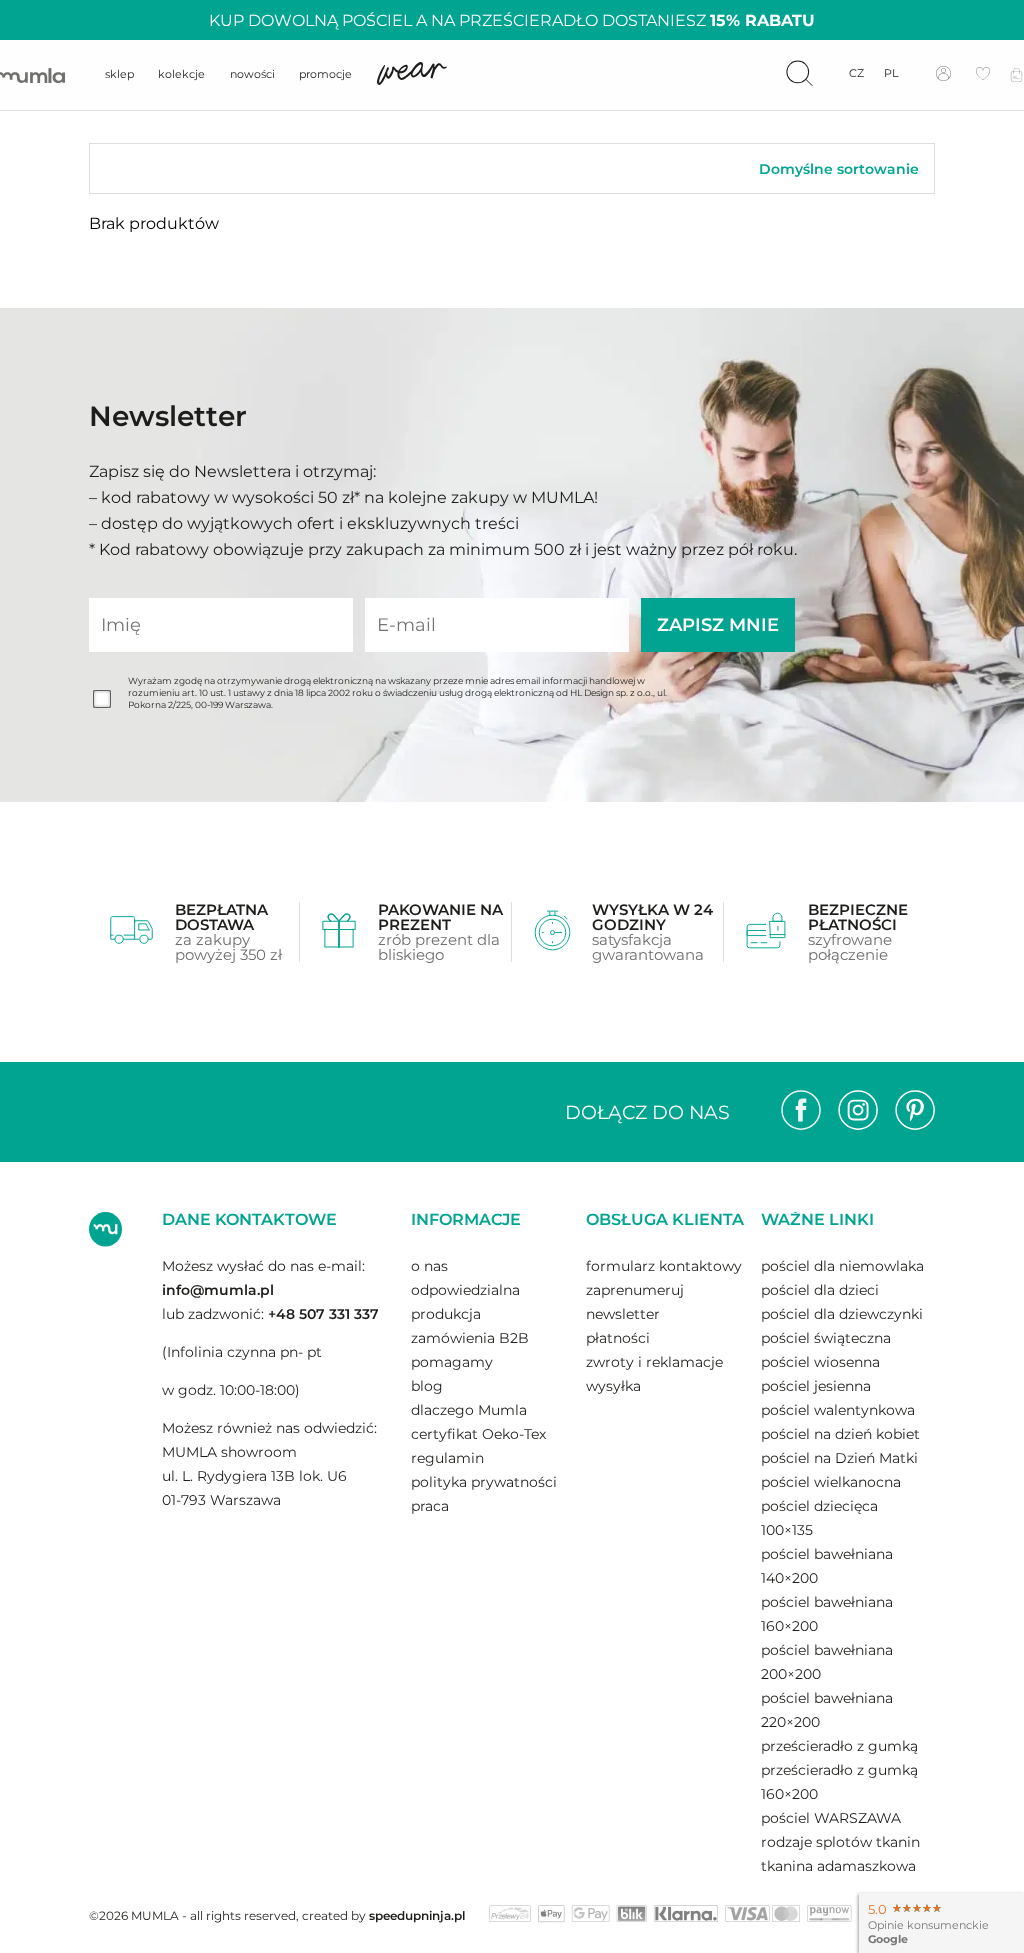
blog (427, 1386)
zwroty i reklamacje (654, 1362)
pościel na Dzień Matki (839, 1458)
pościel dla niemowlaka (842, 1266)
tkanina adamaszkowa (838, 1866)
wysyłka (613, 1386)
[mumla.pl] (32, 75)
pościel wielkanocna (831, 1482)
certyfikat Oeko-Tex (478, 1434)
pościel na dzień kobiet (840, 1434)
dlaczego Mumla (469, 1410)
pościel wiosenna (820, 1362)
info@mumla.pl (218, 1290)
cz (856, 73)
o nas (429, 1266)
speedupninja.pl (417, 1915)
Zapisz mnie (718, 625)
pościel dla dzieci (820, 1290)
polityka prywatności (484, 1482)
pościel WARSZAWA (831, 1818)
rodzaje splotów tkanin (840, 1842)
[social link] (801, 1112)
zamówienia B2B (470, 1338)
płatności (618, 1338)
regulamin (447, 1458)
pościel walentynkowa (838, 1410)
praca (430, 1506)
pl (891, 73)
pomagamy (452, 1362)
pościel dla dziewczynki (842, 1314)
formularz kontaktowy (664, 1266)
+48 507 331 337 (323, 1314)
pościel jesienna (816, 1386)
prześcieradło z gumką (839, 1746)
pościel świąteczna (826, 1338)
